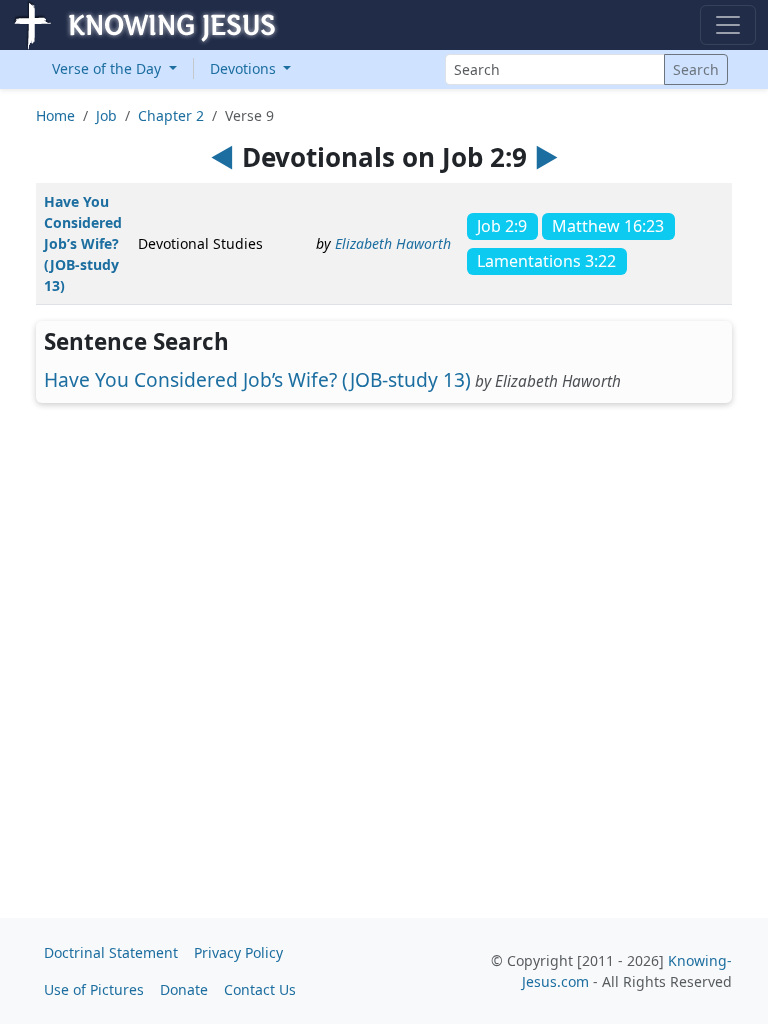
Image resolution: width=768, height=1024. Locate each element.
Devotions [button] (245, 68)
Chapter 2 (171, 115)
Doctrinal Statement (111, 952)
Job (106, 115)
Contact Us (260, 989)
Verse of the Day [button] (108, 68)
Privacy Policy (238, 952)
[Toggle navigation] (728, 25)
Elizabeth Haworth (393, 243)
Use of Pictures (94, 989)
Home (55, 115)
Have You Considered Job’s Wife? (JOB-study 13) (83, 243)
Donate (184, 989)
